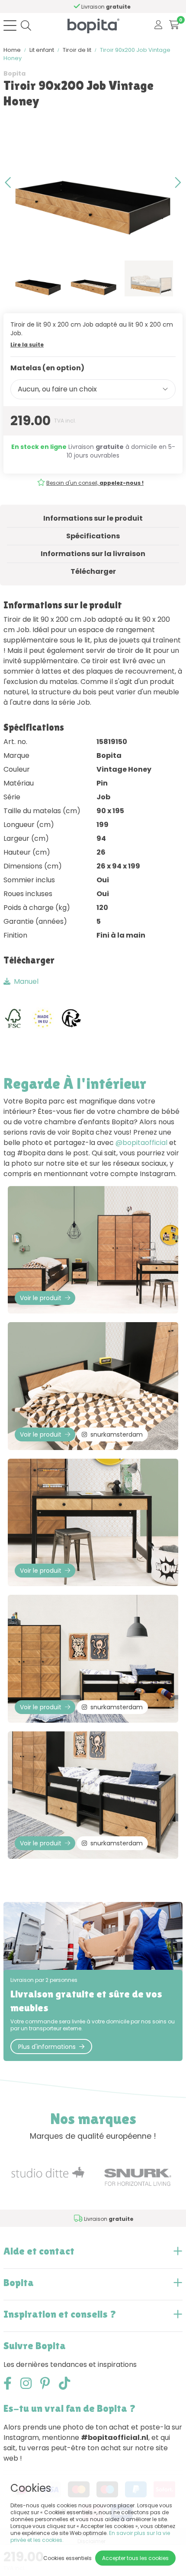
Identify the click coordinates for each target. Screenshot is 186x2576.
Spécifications (93, 536)
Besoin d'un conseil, (95, 483)
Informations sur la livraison (93, 554)
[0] (174, 25)
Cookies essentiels (67, 2558)
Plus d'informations (47, 2047)
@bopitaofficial (141, 1143)
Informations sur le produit (93, 518)
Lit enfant (42, 50)
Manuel (26, 981)
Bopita (14, 73)
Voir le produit (41, 1298)
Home (12, 50)
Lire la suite (27, 345)
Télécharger (93, 571)
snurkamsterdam (117, 1434)
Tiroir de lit (77, 50)
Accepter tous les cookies (135, 2558)
